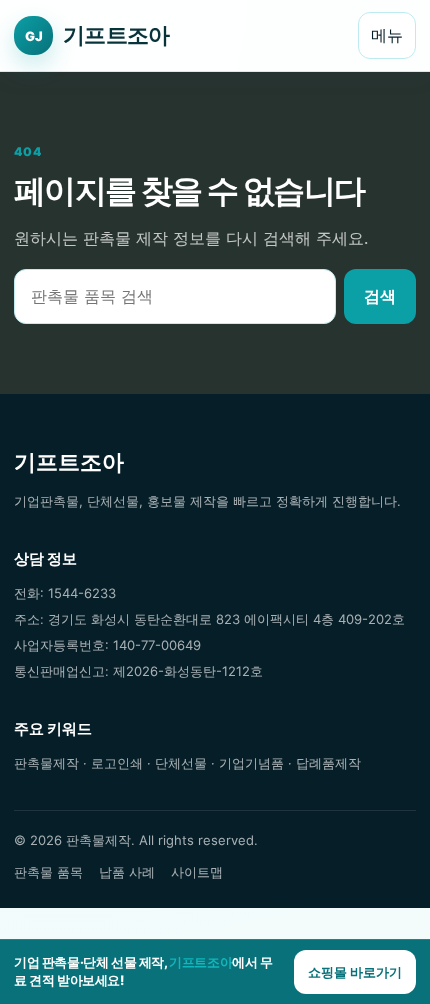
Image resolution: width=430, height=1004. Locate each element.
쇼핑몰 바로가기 (355, 972)
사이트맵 (197, 872)
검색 (380, 296)
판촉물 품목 (48, 872)
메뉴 (387, 35)
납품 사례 (127, 872)
